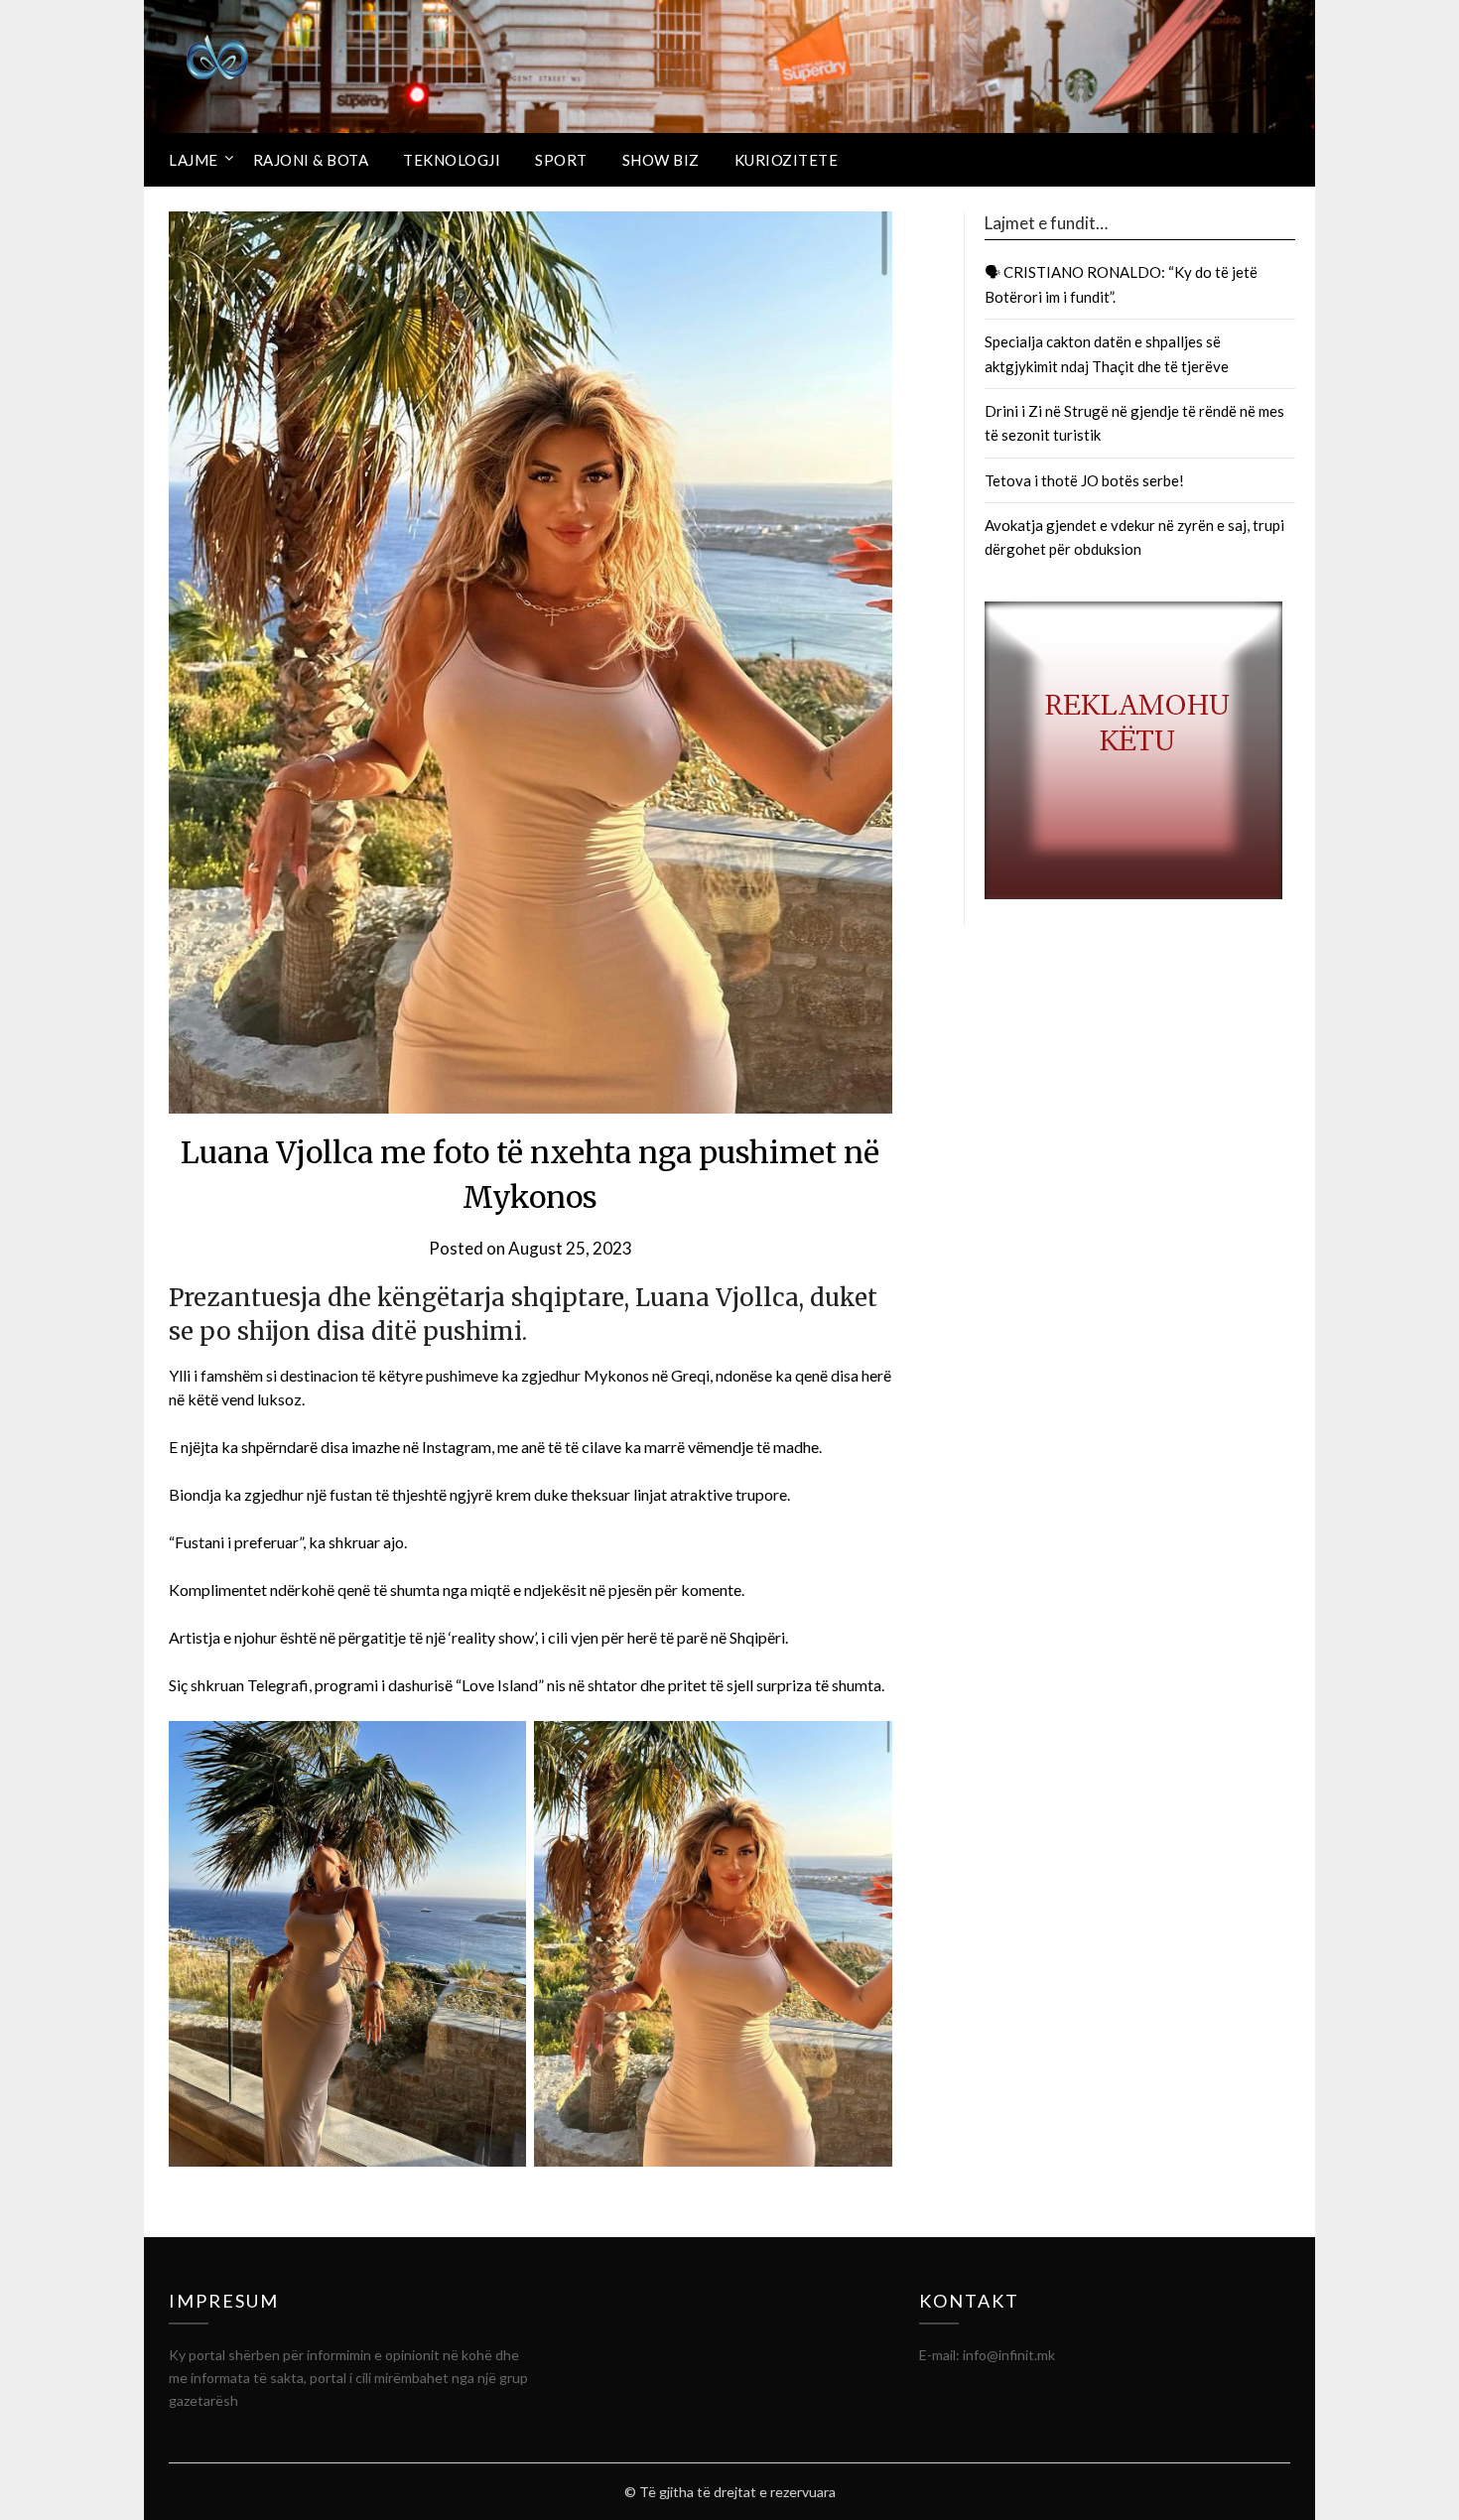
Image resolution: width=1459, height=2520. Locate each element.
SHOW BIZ (661, 160)
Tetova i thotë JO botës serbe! (1084, 480)
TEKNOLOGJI (452, 160)
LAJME (194, 160)
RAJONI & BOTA (311, 160)
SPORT (561, 160)
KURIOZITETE (787, 160)
